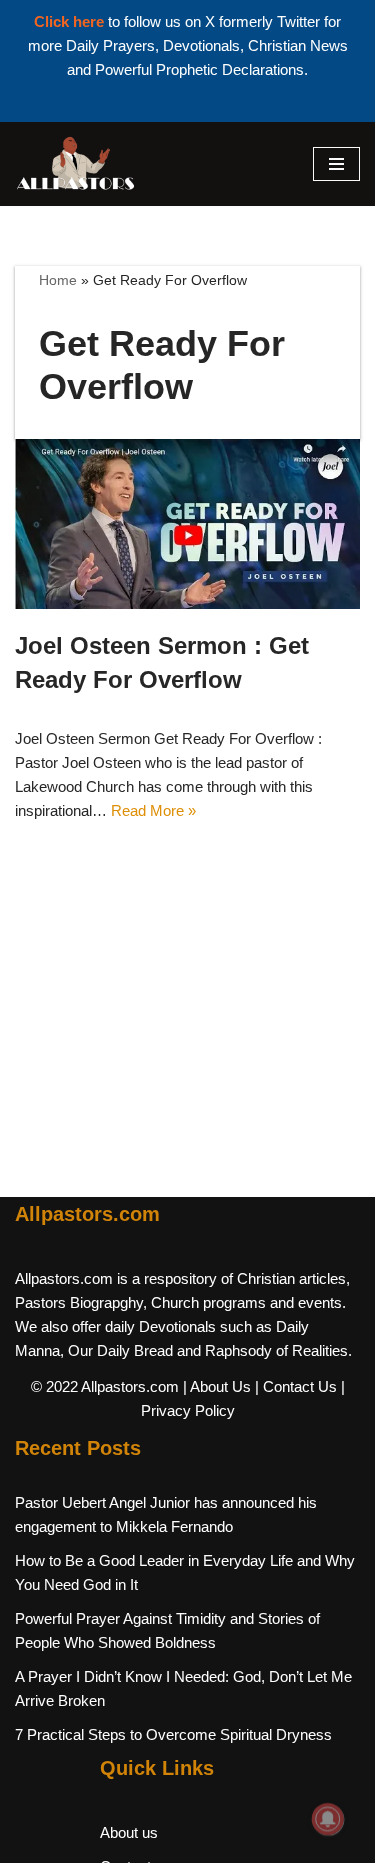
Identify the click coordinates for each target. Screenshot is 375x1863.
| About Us (217, 1386)
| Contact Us (296, 1386)
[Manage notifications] (328, 1819)
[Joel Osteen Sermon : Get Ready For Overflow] (187, 524)
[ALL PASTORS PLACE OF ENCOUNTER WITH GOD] (75, 164)
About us (129, 1832)
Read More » (153, 810)
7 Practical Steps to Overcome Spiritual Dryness (173, 1734)
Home (58, 280)
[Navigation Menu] (336, 164)
